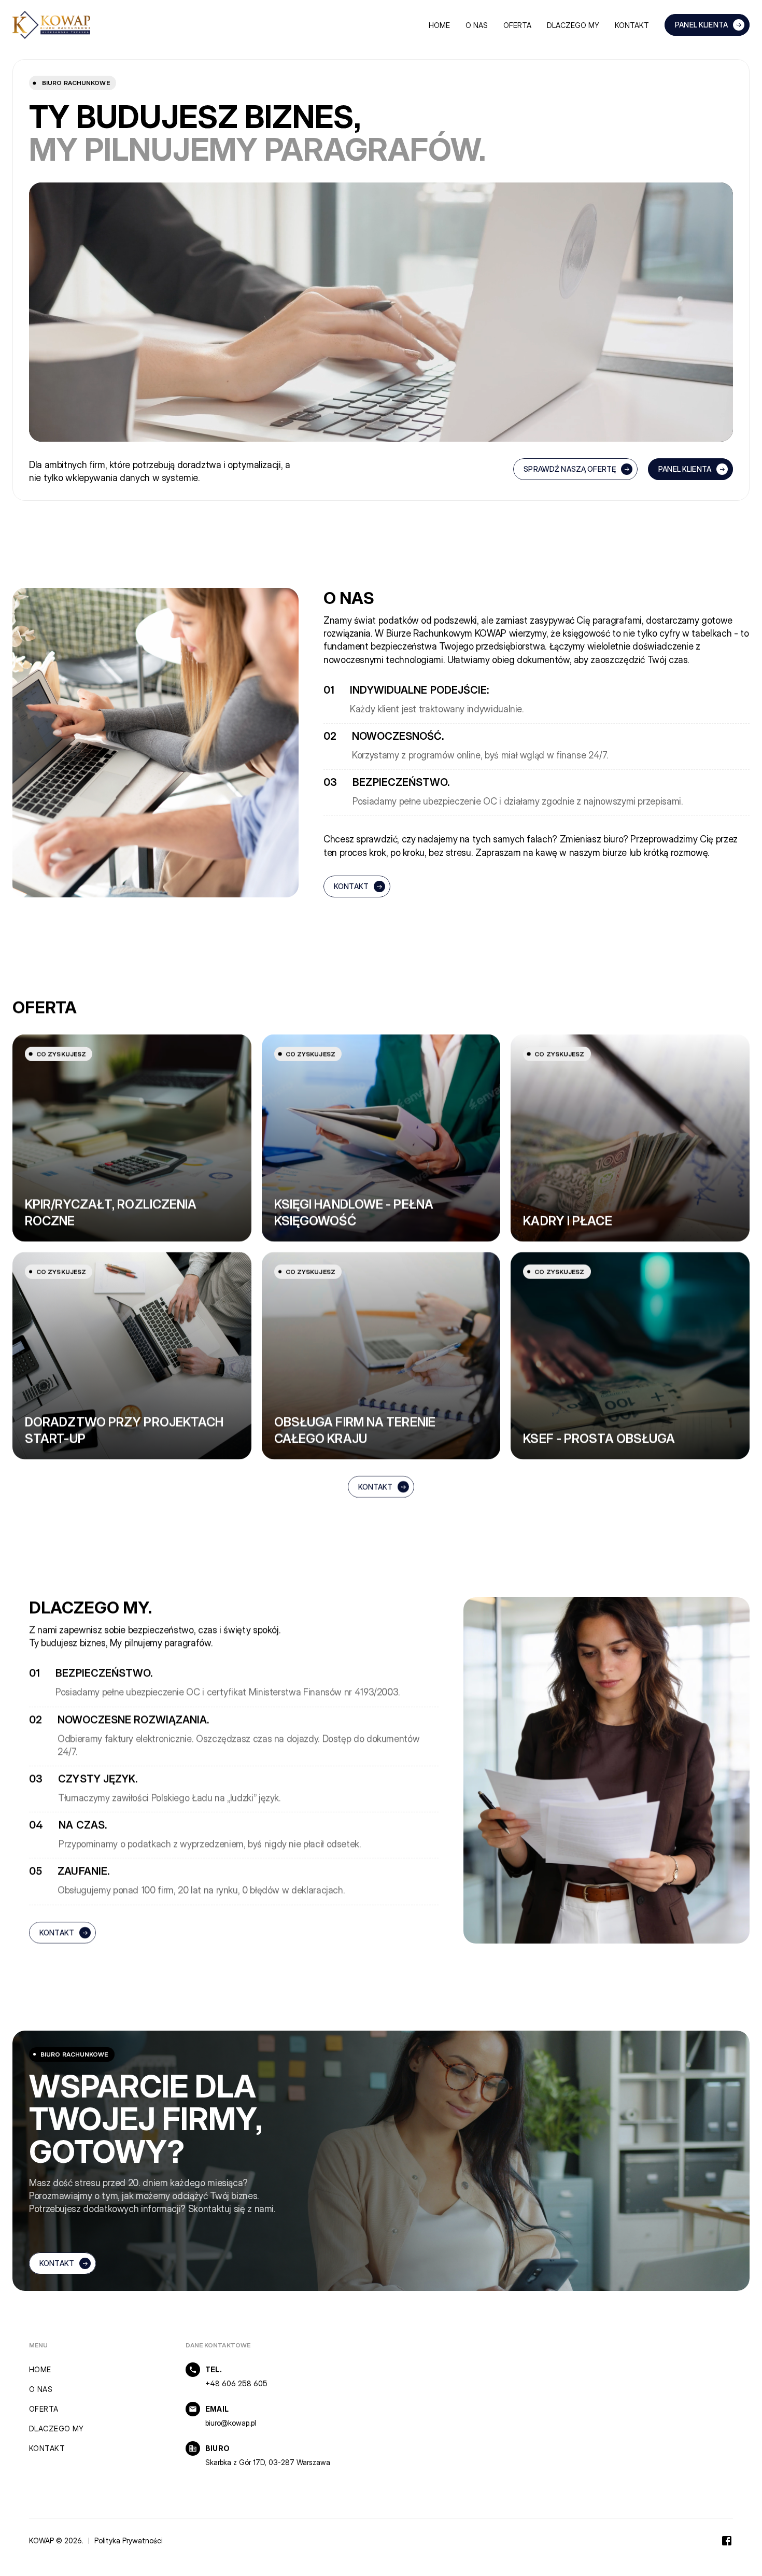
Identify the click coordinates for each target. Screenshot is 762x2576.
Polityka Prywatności (129, 2540)
